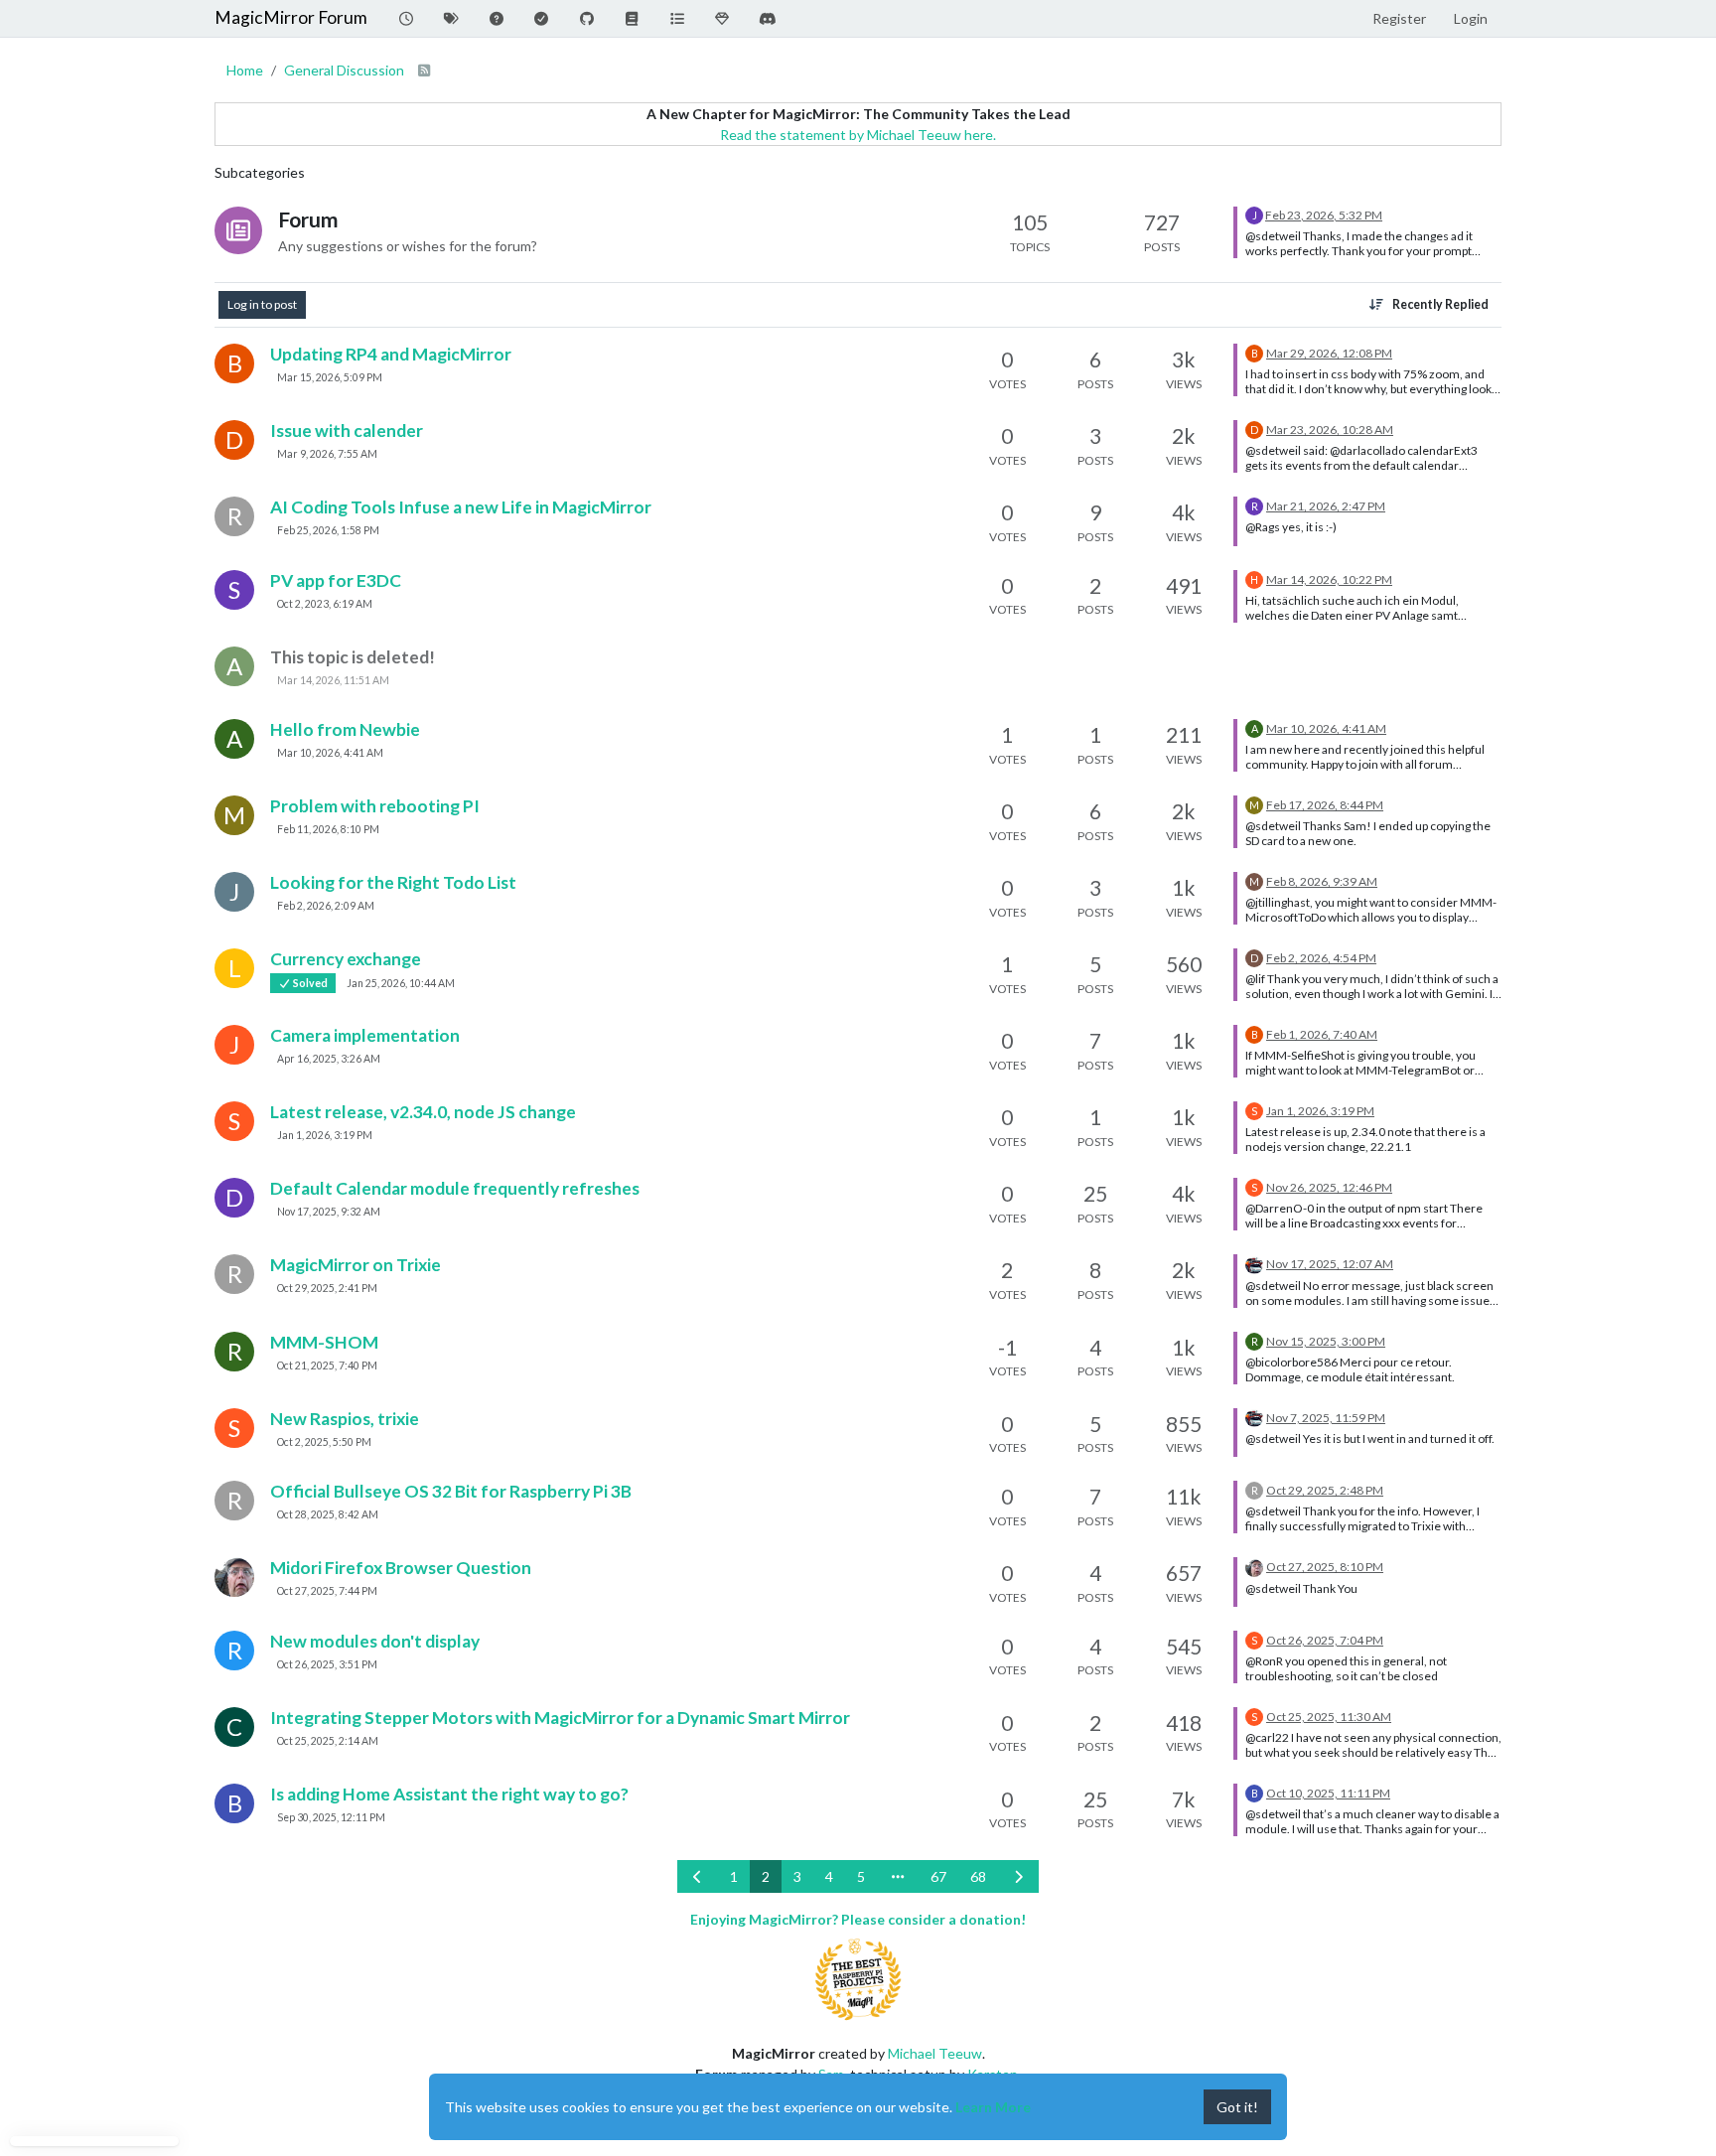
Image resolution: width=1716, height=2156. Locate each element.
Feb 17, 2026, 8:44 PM (1325, 805)
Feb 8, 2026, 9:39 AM (1322, 881)
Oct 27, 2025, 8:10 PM (1325, 1567)
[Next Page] (1019, 1876)
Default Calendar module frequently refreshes (455, 1188)
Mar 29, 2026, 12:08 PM (1329, 353)
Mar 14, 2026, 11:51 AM (333, 680)
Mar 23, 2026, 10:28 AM (1330, 430)
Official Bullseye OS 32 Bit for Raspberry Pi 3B (451, 1491)
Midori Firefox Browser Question (401, 1568)
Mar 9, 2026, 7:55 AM (327, 454)
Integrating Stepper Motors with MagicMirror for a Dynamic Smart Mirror (560, 1718)
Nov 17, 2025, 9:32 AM (329, 1212)
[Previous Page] (698, 1876)
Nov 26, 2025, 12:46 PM (1329, 1187)
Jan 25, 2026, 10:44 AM (401, 983)
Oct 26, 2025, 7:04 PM (1325, 1640)
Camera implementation (365, 1035)
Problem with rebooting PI (375, 806)
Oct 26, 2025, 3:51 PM (327, 1664)
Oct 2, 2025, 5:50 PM (324, 1442)
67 (938, 1876)
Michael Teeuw (935, 2053)
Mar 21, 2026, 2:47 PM (1326, 506)
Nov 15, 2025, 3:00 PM (1326, 1341)
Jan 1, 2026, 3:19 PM (325, 1135)
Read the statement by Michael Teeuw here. (858, 135)
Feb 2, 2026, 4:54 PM (1321, 958)
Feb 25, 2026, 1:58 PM (328, 530)
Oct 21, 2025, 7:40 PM (327, 1365)
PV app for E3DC (336, 580)
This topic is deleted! (353, 657)
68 (978, 1876)
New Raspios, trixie (345, 1419)
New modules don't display (375, 1641)
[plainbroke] (1254, 1263)
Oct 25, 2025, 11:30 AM (1329, 1717)
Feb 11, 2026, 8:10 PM (328, 829)
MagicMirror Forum (291, 17)
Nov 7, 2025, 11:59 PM (1326, 1418)
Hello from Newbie (345, 729)
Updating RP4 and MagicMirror (391, 354)
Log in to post (262, 304)
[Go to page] (898, 1876)
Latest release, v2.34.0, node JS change (423, 1112)
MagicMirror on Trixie (356, 1265)
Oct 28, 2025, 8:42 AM (328, 1514)
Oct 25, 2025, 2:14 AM (328, 1741)
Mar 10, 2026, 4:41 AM (330, 753)
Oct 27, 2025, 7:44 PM (327, 1591)
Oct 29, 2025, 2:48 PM (1325, 1490)
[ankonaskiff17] (234, 1577)
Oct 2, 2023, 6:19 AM (325, 604)
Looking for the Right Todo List (393, 882)
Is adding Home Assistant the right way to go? (449, 1794)
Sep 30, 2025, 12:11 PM (331, 1817)
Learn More (993, 2107)
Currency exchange (346, 959)
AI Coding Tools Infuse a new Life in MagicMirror (461, 507)
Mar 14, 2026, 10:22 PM (1329, 579)
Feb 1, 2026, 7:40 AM (1322, 1034)
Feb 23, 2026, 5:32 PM (1324, 215)
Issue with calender (347, 431)
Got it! (1237, 2107)
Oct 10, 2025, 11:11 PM (1328, 1793)
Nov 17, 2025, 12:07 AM (1330, 1264)
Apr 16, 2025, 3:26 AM (329, 1059)
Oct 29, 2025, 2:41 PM (327, 1288)
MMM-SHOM (324, 1342)
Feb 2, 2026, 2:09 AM (326, 906)
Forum (308, 219)
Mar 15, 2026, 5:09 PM (330, 377)
